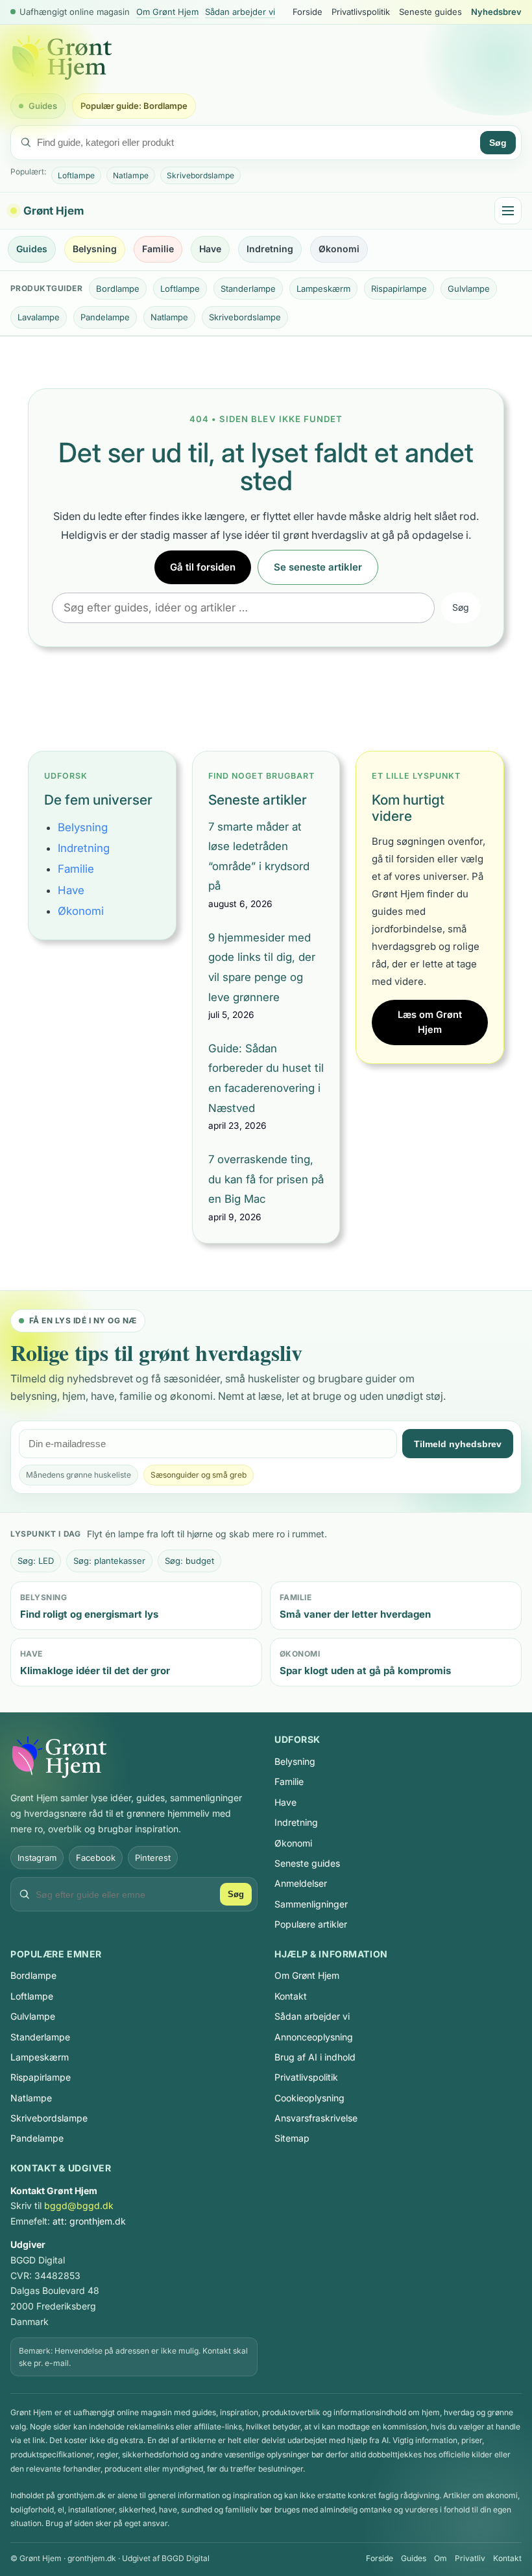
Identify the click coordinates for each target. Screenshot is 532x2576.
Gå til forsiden (203, 567)
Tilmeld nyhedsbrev (458, 1444)
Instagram (37, 1858)
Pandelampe (105, 317)
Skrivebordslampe (200, 175)
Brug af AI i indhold (315, 2057)
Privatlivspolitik (361, 12)
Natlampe (131, 175)
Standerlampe (248, 289)
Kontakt (291, 1996)
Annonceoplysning (314, 2037)
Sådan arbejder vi (240, 12)
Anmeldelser (301, 1883)
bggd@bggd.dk (79, 2205)
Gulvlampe (469, 289)
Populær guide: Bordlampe (134, 106)
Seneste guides (430, 12)
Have (210, 249)
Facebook (96, 1858)
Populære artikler (311, 1924)
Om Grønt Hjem (167, 12)
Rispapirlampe (399, 289)
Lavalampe (39, 317)
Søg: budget (189, 1561)
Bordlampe (118, 289)
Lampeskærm (323, 289)
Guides (43, 106)
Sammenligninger (311, 1904)
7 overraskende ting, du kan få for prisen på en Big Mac (266, 1179)
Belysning (95, 249)
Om (441, 2558)
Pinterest (153, 1858)
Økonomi (339, 249)
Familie (158, 249)
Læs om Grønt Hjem (430, 1022)
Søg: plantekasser (109, 1561)
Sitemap (292, 2138)
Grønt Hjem (54, 211)
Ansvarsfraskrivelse (316, 2118)
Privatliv (470, 2558)
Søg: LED (36, 1561)
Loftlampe (76, 175)
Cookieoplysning (309, 2098)
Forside (308, 12)
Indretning (270, 249)
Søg (498, 143)
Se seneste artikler (318, 567)
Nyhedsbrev (496, 12)
